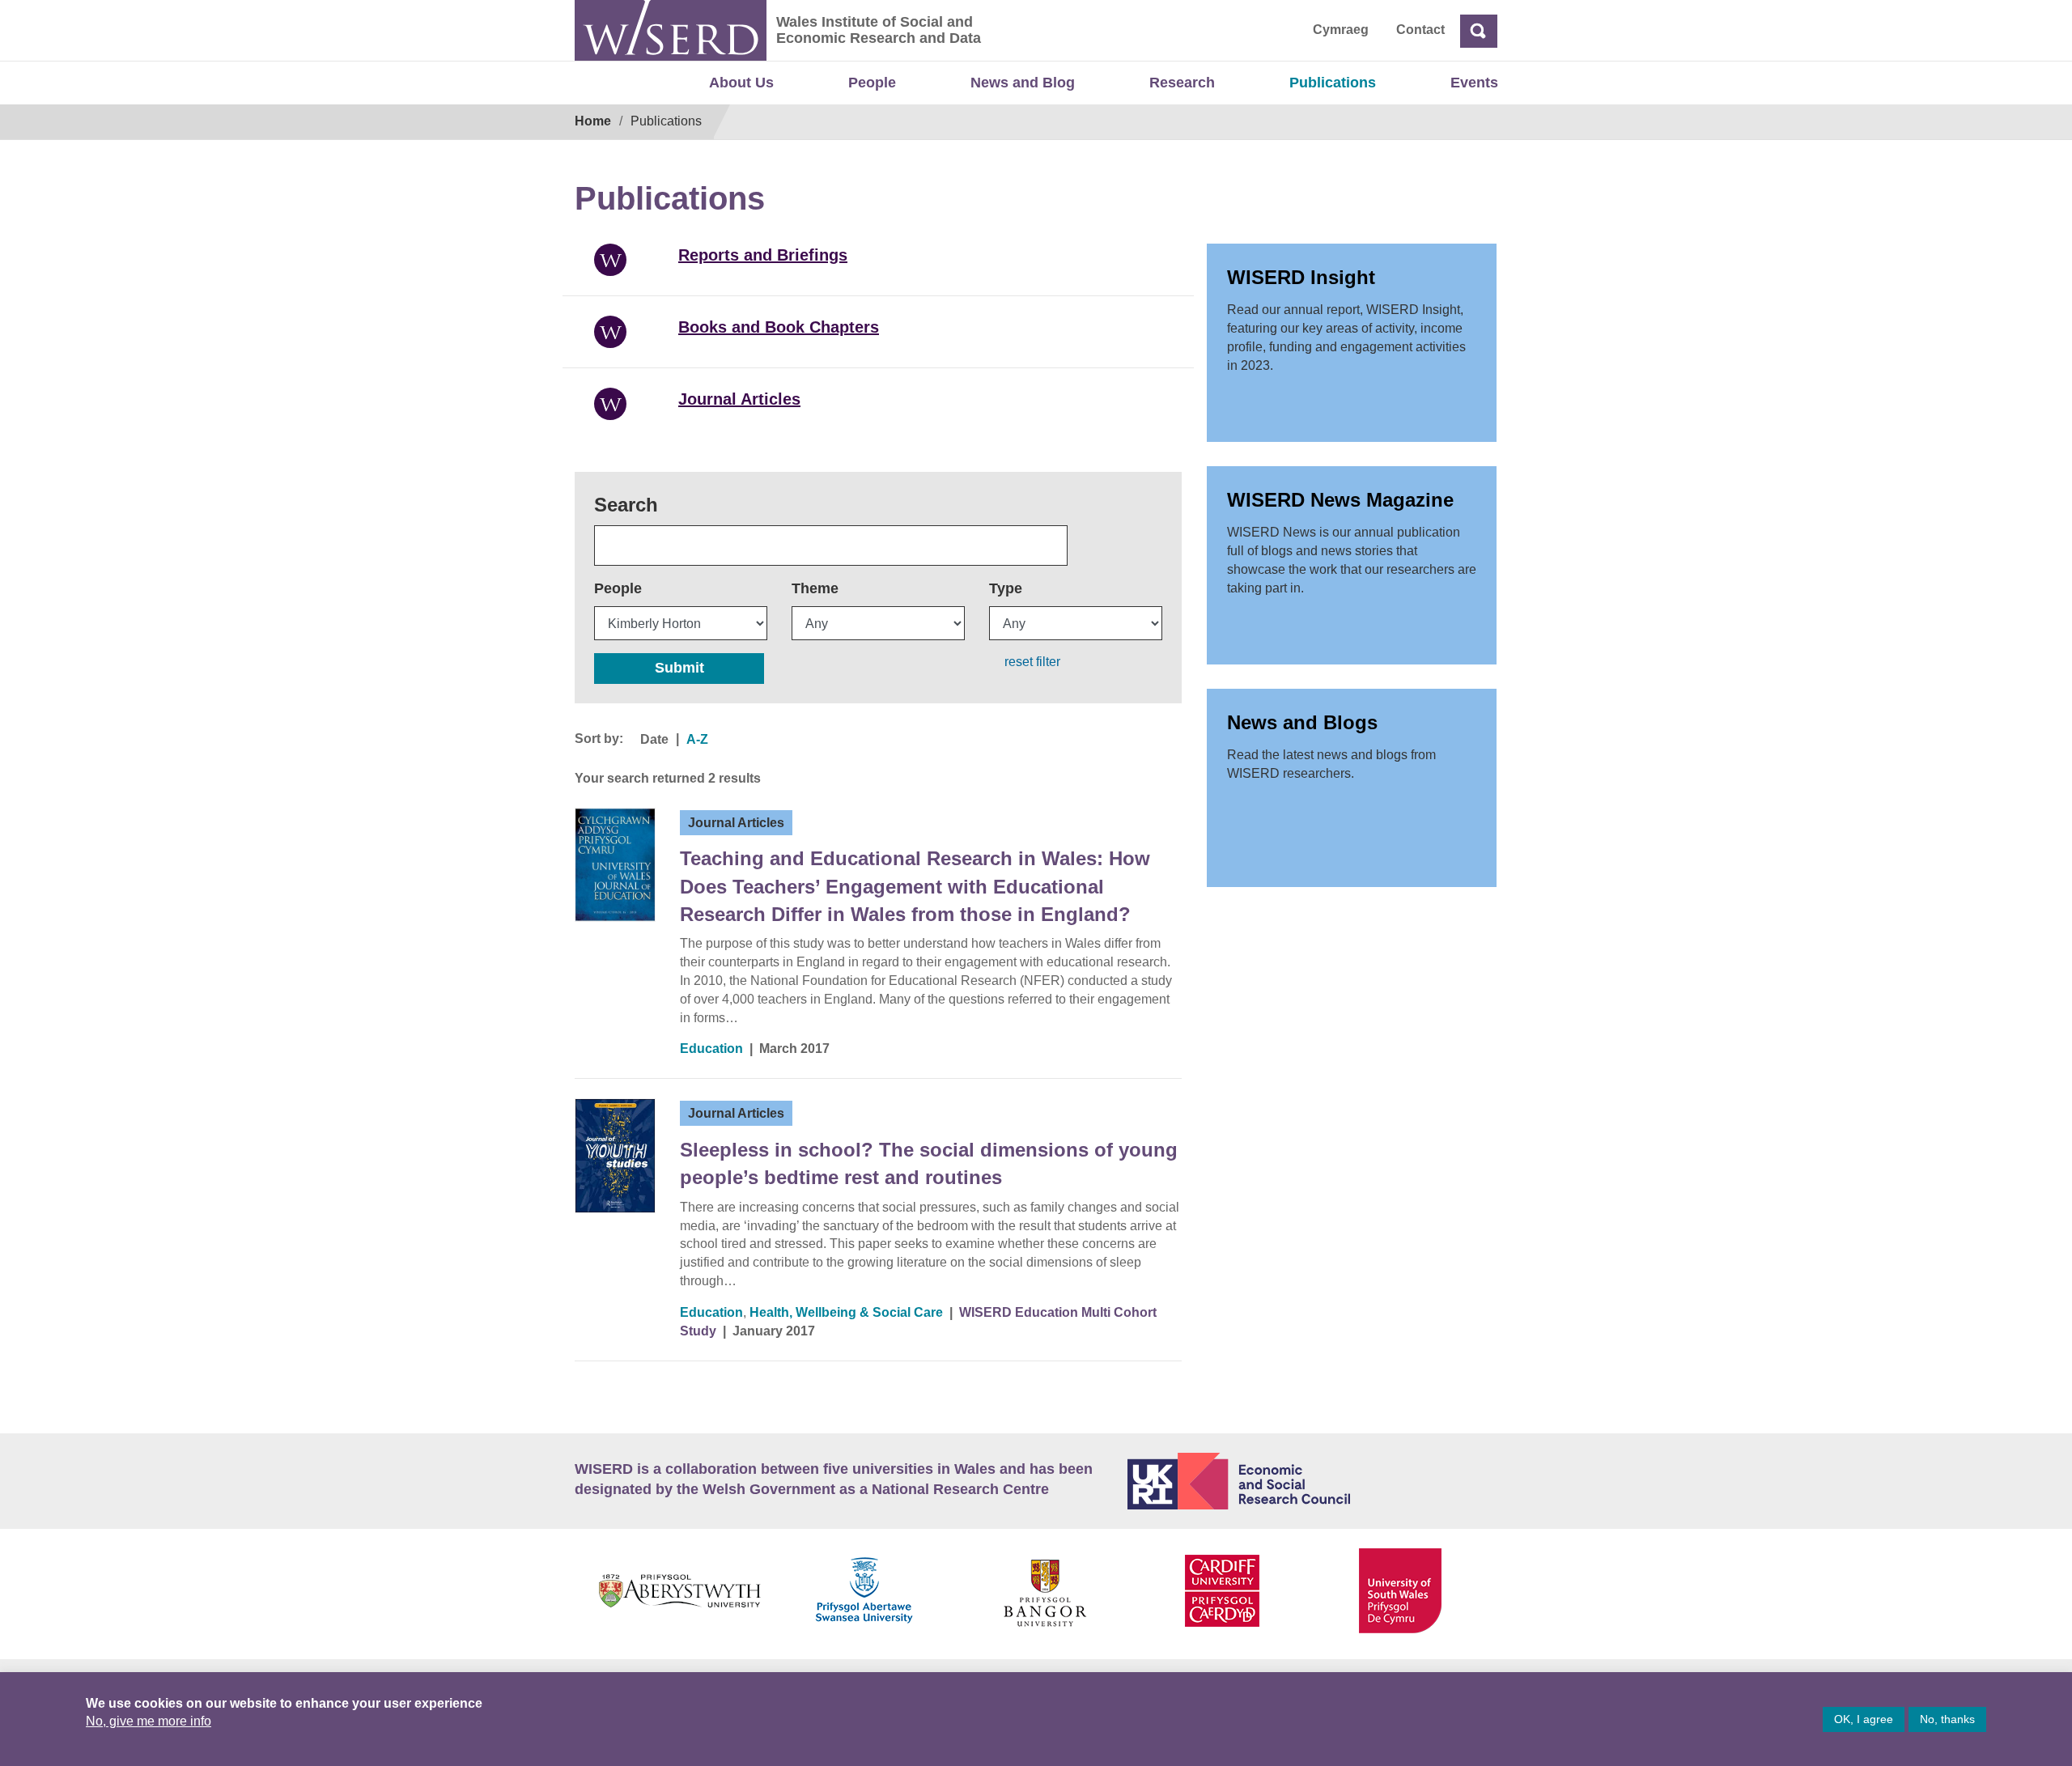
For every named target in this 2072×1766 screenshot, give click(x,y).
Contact (1420, 30)
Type (1006, 588)
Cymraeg (1341, 30)
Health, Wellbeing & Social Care (846, 1312)
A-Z (697, 739)
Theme (815, 588)
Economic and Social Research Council (1313, 1481)
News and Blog (1023, 83)
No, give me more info (149, 1721)
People (872, 83)
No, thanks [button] (1947, 1719)
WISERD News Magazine (1340, 500)
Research (1182, 83)
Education (711, 1049)
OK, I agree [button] (1864, 1719)
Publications (1333, 83)
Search (626, 505)
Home (593, 121)
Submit (679, 668)
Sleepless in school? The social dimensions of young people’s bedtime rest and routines (929, 1163)
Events (1474, 83)
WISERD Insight (1301, 277)
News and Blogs (1302, 722)
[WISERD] (671, 30)
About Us (741, 83)
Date (654, 739)
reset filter (1032, 662)
